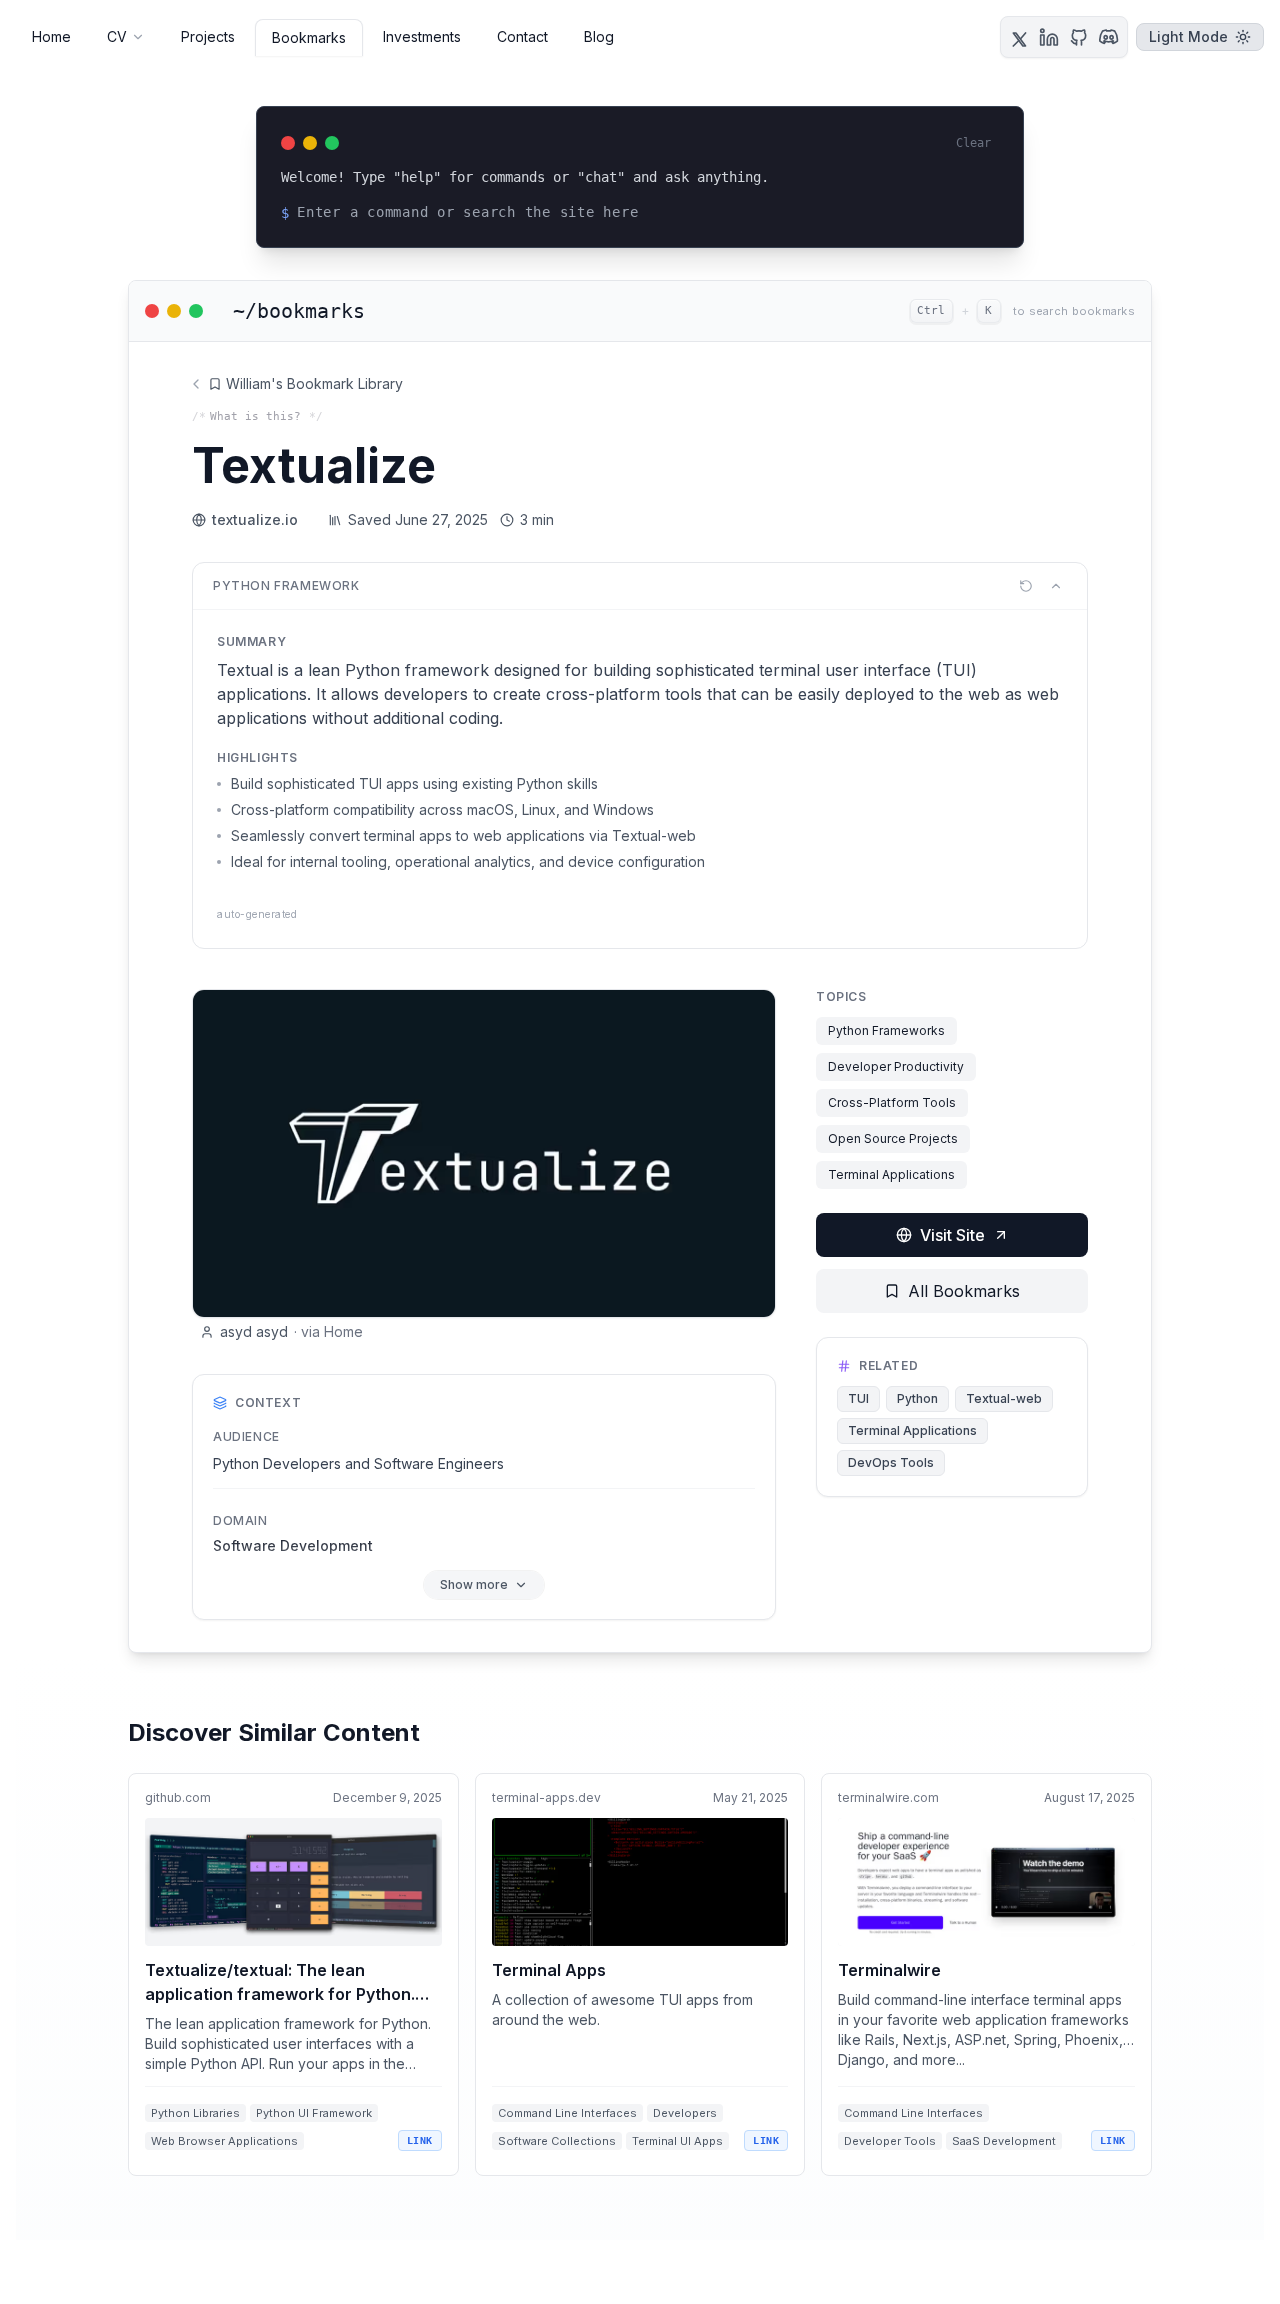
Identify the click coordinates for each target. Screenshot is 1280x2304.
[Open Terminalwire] (986, 1974)
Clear (973, 143)
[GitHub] (1079, 37)
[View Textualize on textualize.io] (484, 1153)
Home (51, 36)
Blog (599, 36)
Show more (474, 1584)
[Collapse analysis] (1056, 586)
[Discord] (1109, 37)
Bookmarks (309, 37)
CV (117, 36)
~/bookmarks (299, 311)
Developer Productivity (896, 1066)
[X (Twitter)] (1019, 37)
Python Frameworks (886, 1030)
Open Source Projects (893, 1138)
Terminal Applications (891, 1174)
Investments (422, 36)
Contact (522, 36)
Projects (208, 36)
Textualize (314, 465)
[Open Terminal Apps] (640, 1974)
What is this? (255, 416)
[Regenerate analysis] (1026, 586)
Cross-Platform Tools (892, 1102)
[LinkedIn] (1049, 37)
